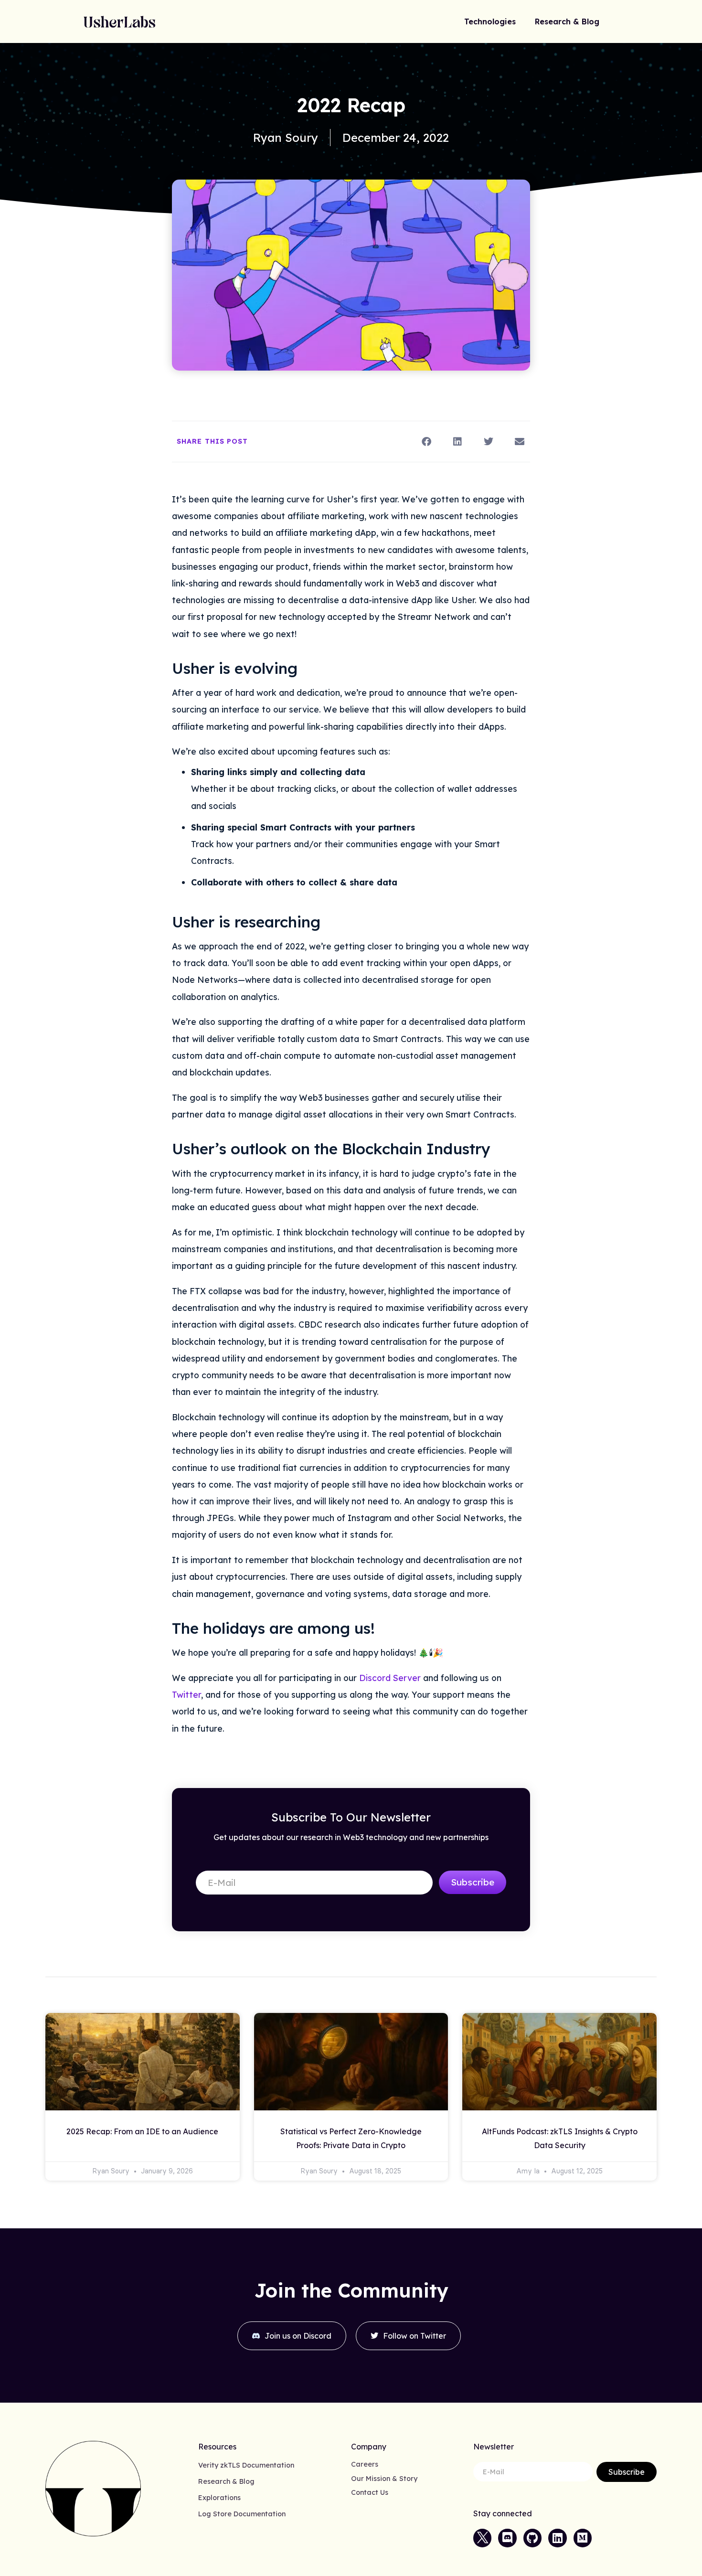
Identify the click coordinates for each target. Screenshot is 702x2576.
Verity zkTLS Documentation (246, 2465)
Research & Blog (567, 21)
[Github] (532, 2538)
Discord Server (390, 1678)
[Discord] (507, 2538)
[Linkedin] (557, 2538)
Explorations (219, 2498)
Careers (365, 2464)
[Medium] (583, 2538)
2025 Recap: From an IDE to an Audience (142, 2131)
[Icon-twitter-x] (482, 2538)
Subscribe (473, 1882)
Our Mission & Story (384, 2479)
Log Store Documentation (242, 2514)
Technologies (490, 21)
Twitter (186, 1694)
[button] (426, 442)
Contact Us (370, 2492)
